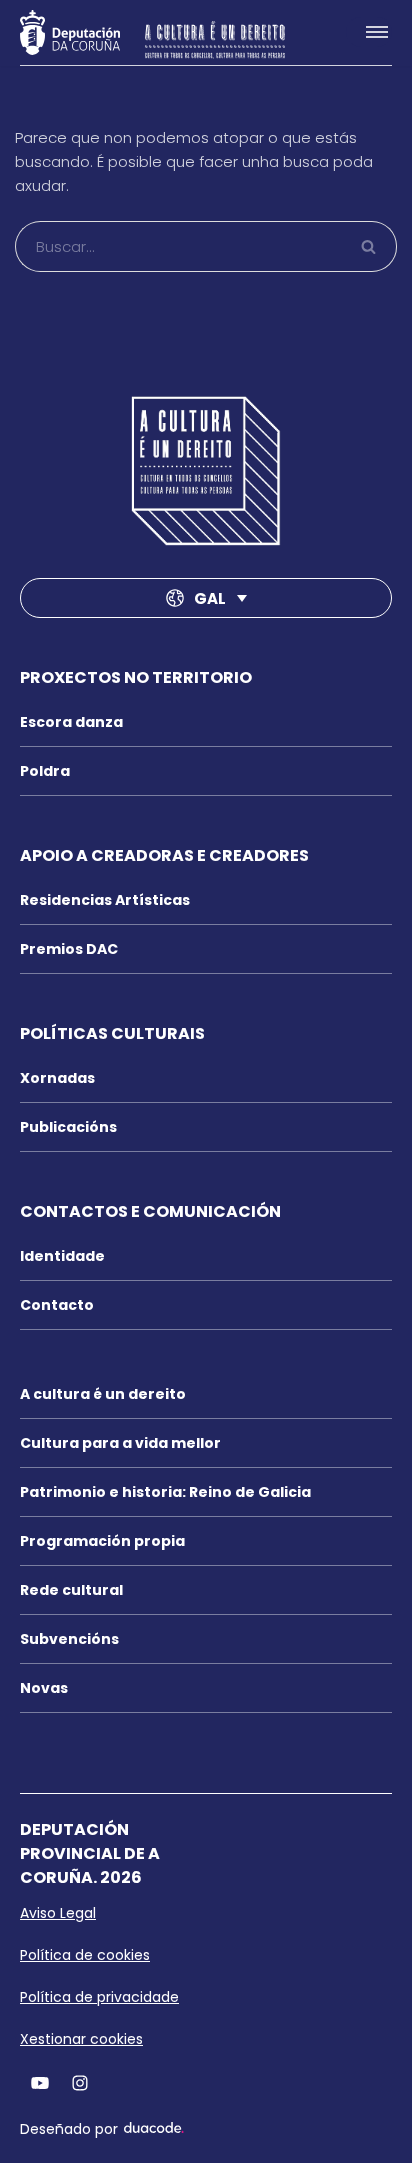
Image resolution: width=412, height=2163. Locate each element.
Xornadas (57, 1078)
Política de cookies (85, 1955)
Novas (44, 1688)
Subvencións (69, 1639)
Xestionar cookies (81, 2039)
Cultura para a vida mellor (120, 1443)
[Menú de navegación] (369, 32)
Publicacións (68, 1127)
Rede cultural (71, 1590)
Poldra (45, 771)
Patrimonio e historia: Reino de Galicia (165, 1492)
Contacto (57, 1305)
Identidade (62, 1256)
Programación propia (102, 1541)
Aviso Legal (58, 1913)
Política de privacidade (99, 1997)
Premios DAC (69, 949)
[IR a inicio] (206, 471)
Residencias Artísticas (105, 900)
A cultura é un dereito (103, 1394)
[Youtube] (40, 2082)
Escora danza (71, 722)
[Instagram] (80, 2082)
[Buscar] (369, 246)
